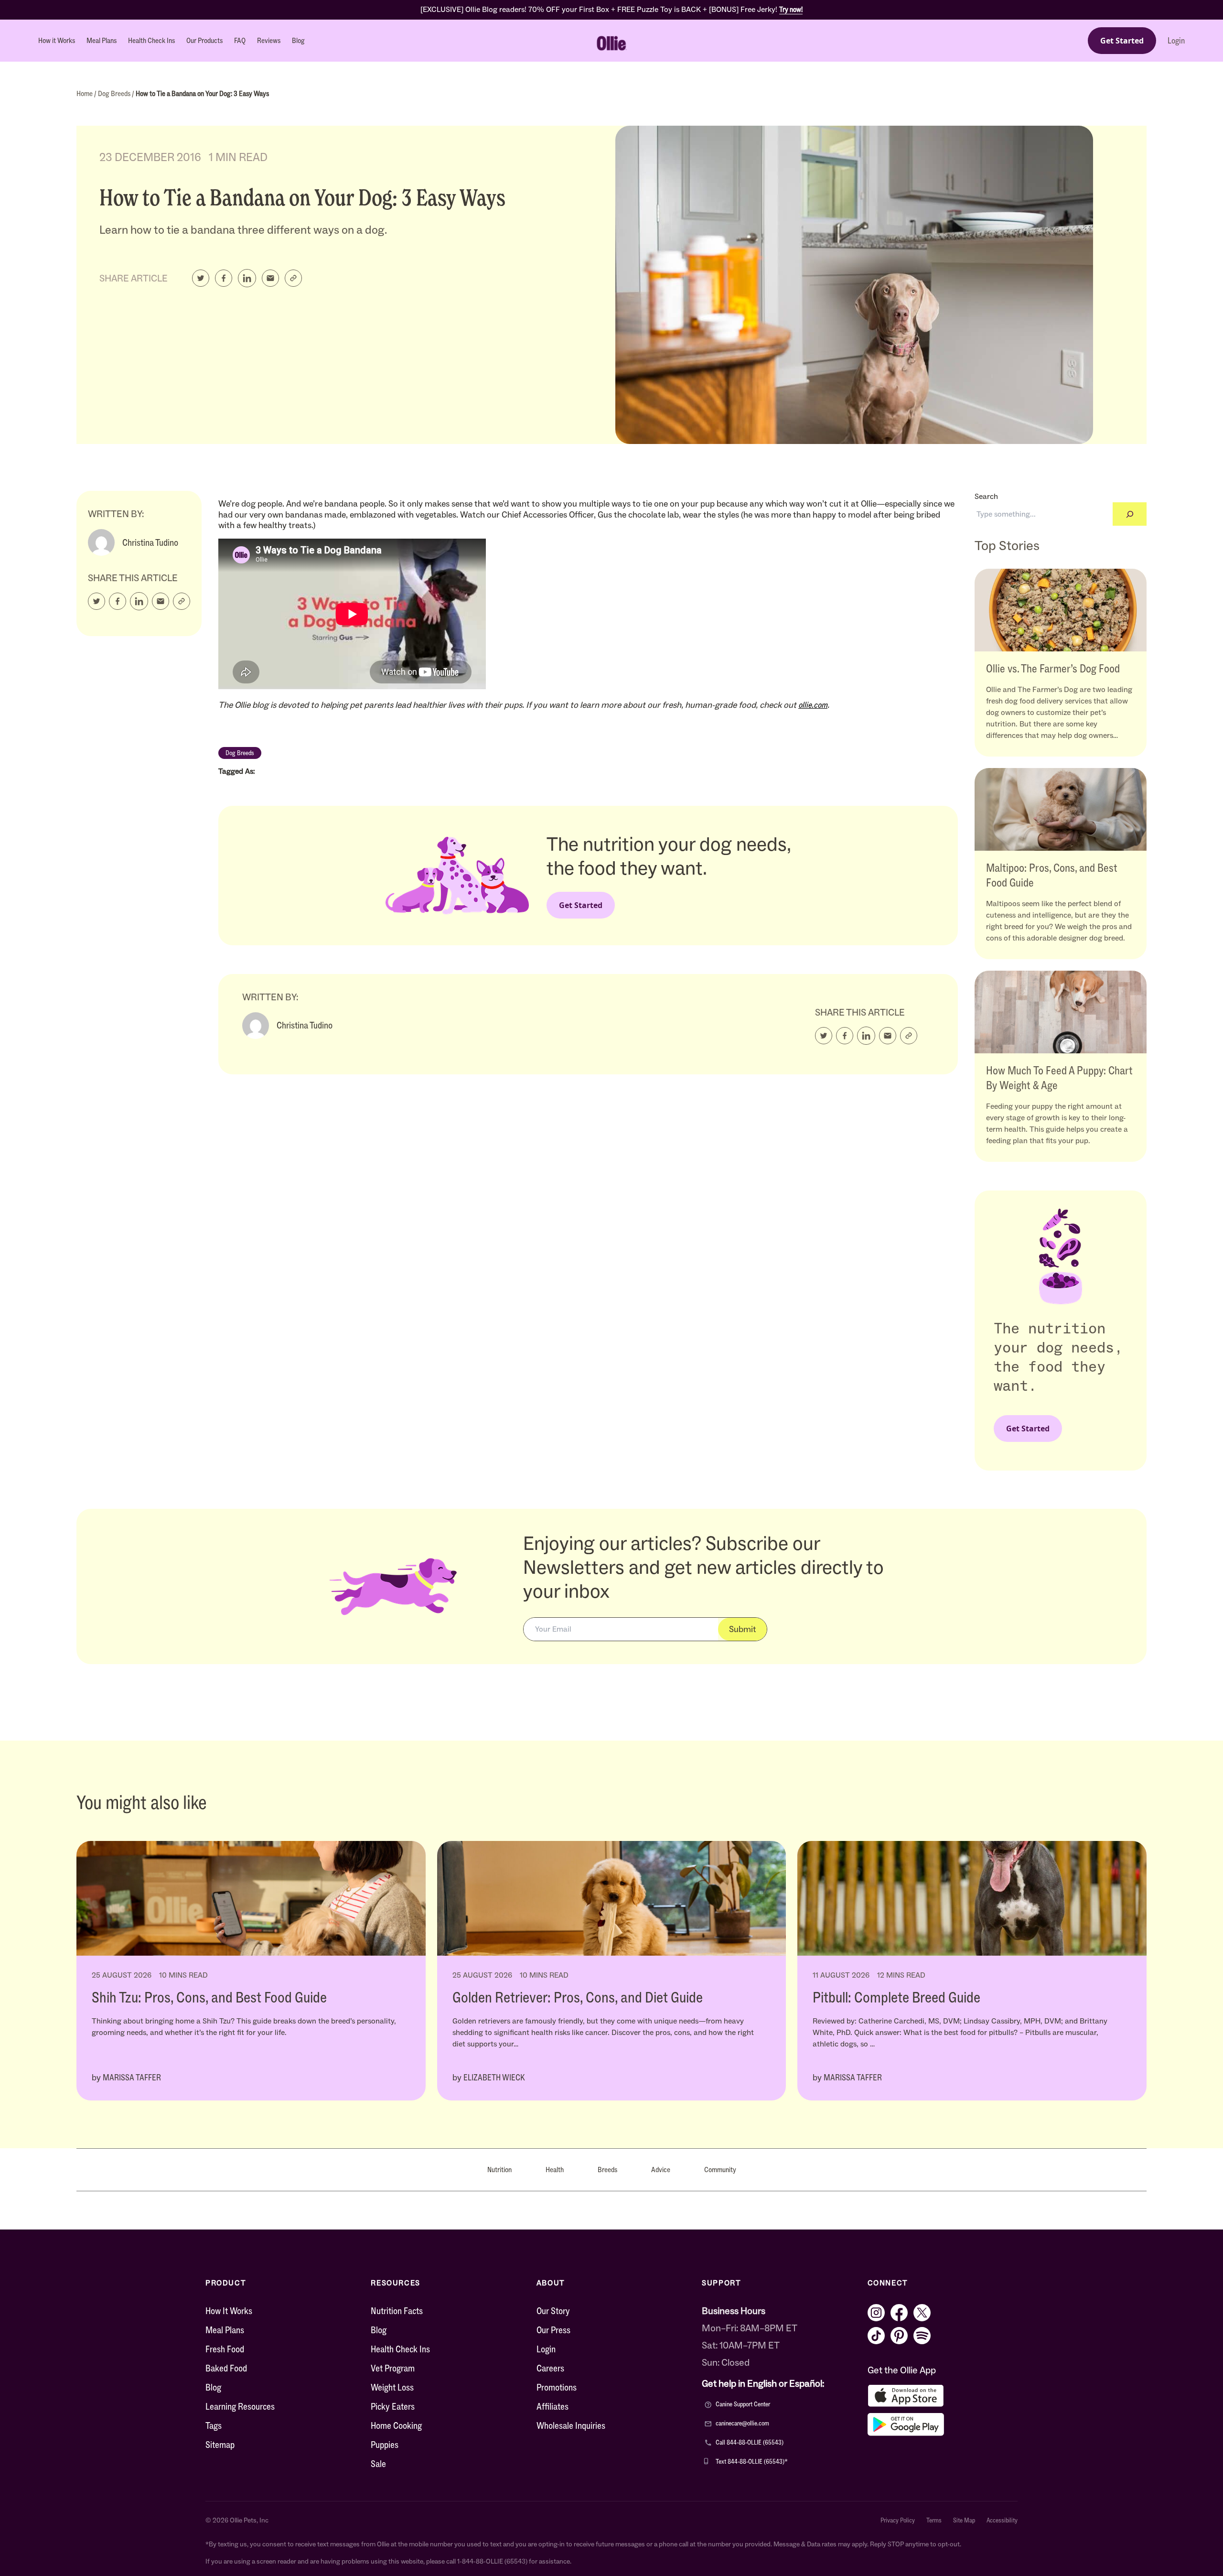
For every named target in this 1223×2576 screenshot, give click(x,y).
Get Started (1122, 41)
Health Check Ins (151, 40)
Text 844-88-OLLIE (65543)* (752, 2462)
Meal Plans (102, 40)
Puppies (385, 2445)
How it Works (57, 40)
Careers (550, 2368)
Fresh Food (225, 2349)
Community (720, 2170)
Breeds (607, 2170)
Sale (378, 2464)
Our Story (553, 2311)
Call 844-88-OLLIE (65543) (750, 2442)
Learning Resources (240, 2406)
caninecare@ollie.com (742, 2423)
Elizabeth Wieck (494, 2078)
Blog (298, 40)
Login (1176, 41)
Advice (661, 2170)
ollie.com (813, 705)
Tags (214, 2425)
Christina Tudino (150, 542)
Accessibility (1002, 2521)
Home (85, 93)
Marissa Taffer (132, 2078)
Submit (743, 1629)
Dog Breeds (115, 93)
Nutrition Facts (397, 2311)
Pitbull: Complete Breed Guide (896, 1997)
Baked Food (226, 2368)
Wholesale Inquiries (571, 2425)
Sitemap (220, 2445)
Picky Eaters (393, 2406)
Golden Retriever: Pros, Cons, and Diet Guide (578, 1997)
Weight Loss (392, 2387)
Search (986, 496)
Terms (934, 2521)
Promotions (557, 2387)
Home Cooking (396, 2425)
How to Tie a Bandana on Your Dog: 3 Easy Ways (202, 93)
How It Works (229, 2311)
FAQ (240, 40)
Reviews (269, 40)
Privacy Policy (898, 2521)
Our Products (204, 40)
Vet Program (393, 2368)
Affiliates (552, 2406)
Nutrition (499, 2170)
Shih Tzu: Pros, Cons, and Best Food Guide (209, 1997)
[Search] (1130, 514)
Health (555, 2170)
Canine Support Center (743, 2404)
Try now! (791, 9)
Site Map (964, 2521)
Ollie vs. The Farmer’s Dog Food (1053, 668)
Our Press (553, 2330)
